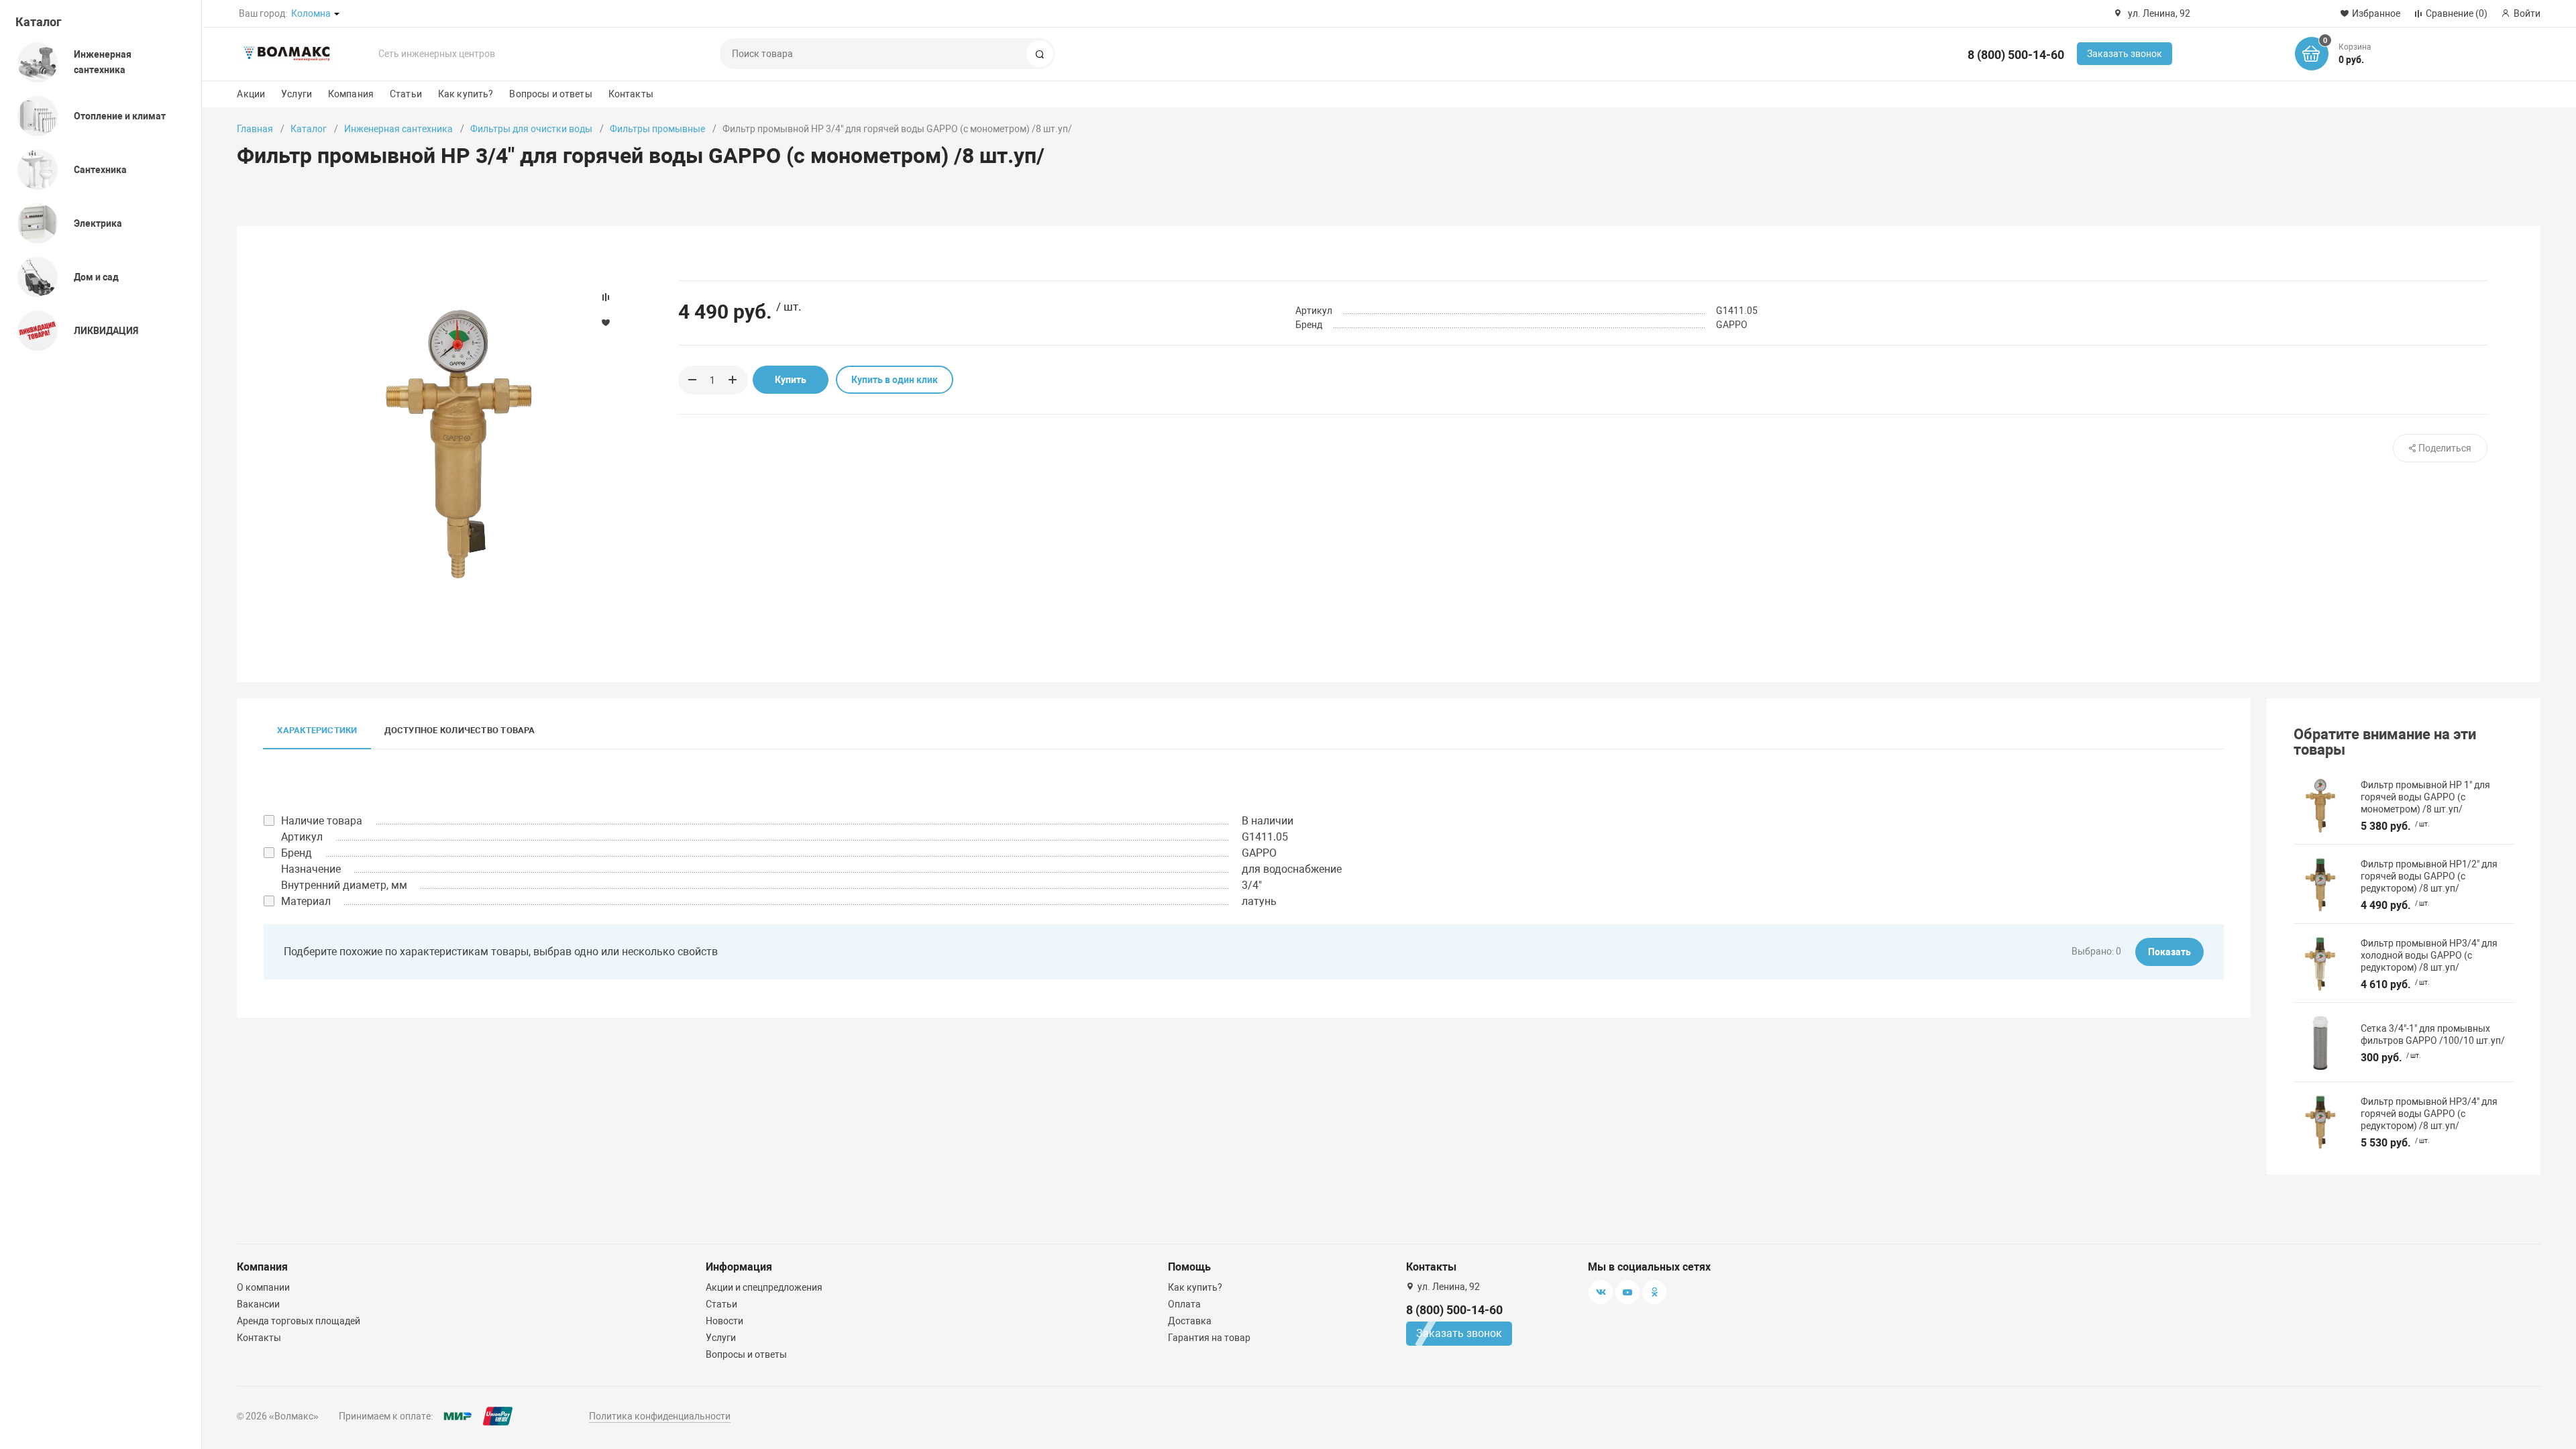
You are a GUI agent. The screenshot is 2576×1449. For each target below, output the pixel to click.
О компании (263, 1287)
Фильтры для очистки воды (531, 129)
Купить (791, 380)
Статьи (406, 94)
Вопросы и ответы (550, 94)
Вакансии (258, 1304)
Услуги (297, 94)
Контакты (631, 94)
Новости (724, 1321)
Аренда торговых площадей (299, 1321)
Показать (2169, 952)
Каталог (39, 22)
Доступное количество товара (460, 730)
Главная (255, 129)
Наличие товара (322, 821)
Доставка (1190, 1321)
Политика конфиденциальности (660, 1416)
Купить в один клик (895, 380)
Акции (251, 94)
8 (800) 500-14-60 (2016, 55)
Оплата (1184, 1304)
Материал (306, 901)
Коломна (311, 13)
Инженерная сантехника (398, 129)
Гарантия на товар (1209, 1338)
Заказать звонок (2125, 54)
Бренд (297, 853)
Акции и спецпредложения (764, 1287)
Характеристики (317, 730)
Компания (351, 94)
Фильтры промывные (657, 129)
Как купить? (466, 94)
